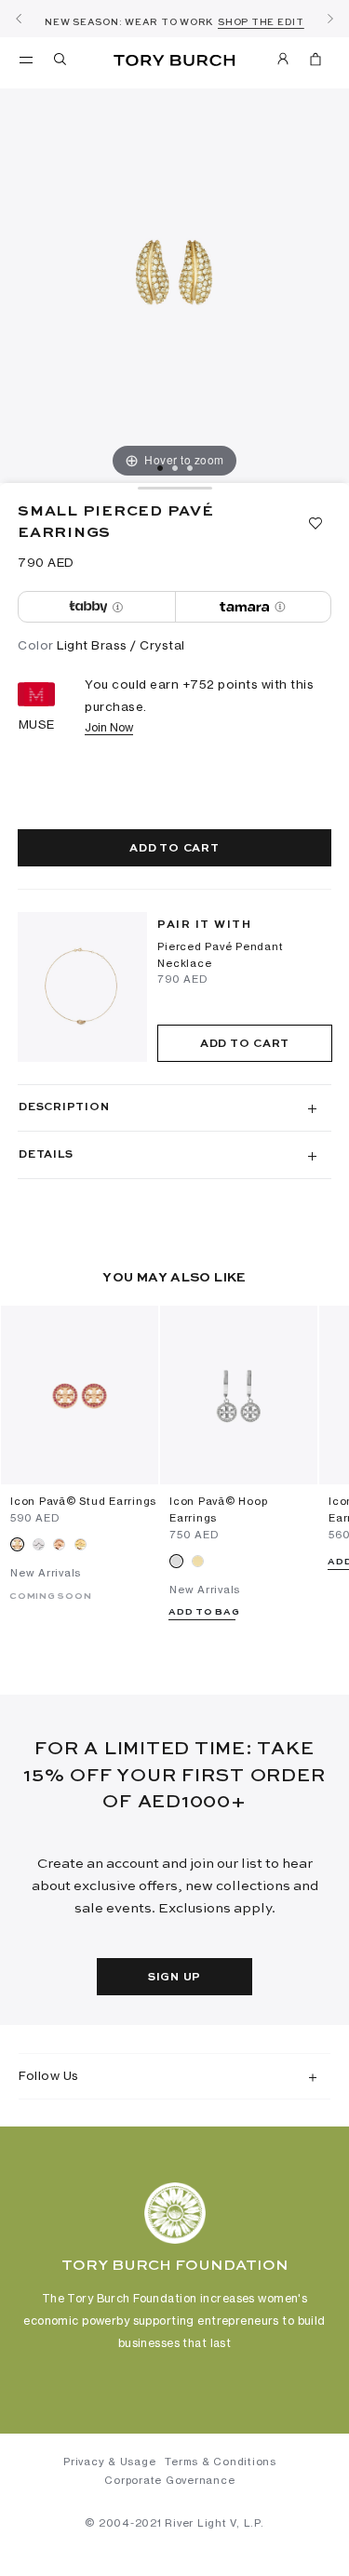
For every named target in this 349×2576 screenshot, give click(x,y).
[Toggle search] (61, 62)
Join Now (109, 727)
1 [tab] (160, 468)
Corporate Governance (169, 2480)
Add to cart (174, 849)
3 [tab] (190, 468)
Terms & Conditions (221, 2462)
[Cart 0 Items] (315, 62)
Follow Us (49, 2075)
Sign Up (174, 1978)
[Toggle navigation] (26, 59)
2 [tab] (175, 468)
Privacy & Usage (109, 2462)
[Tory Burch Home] (174, 61)
